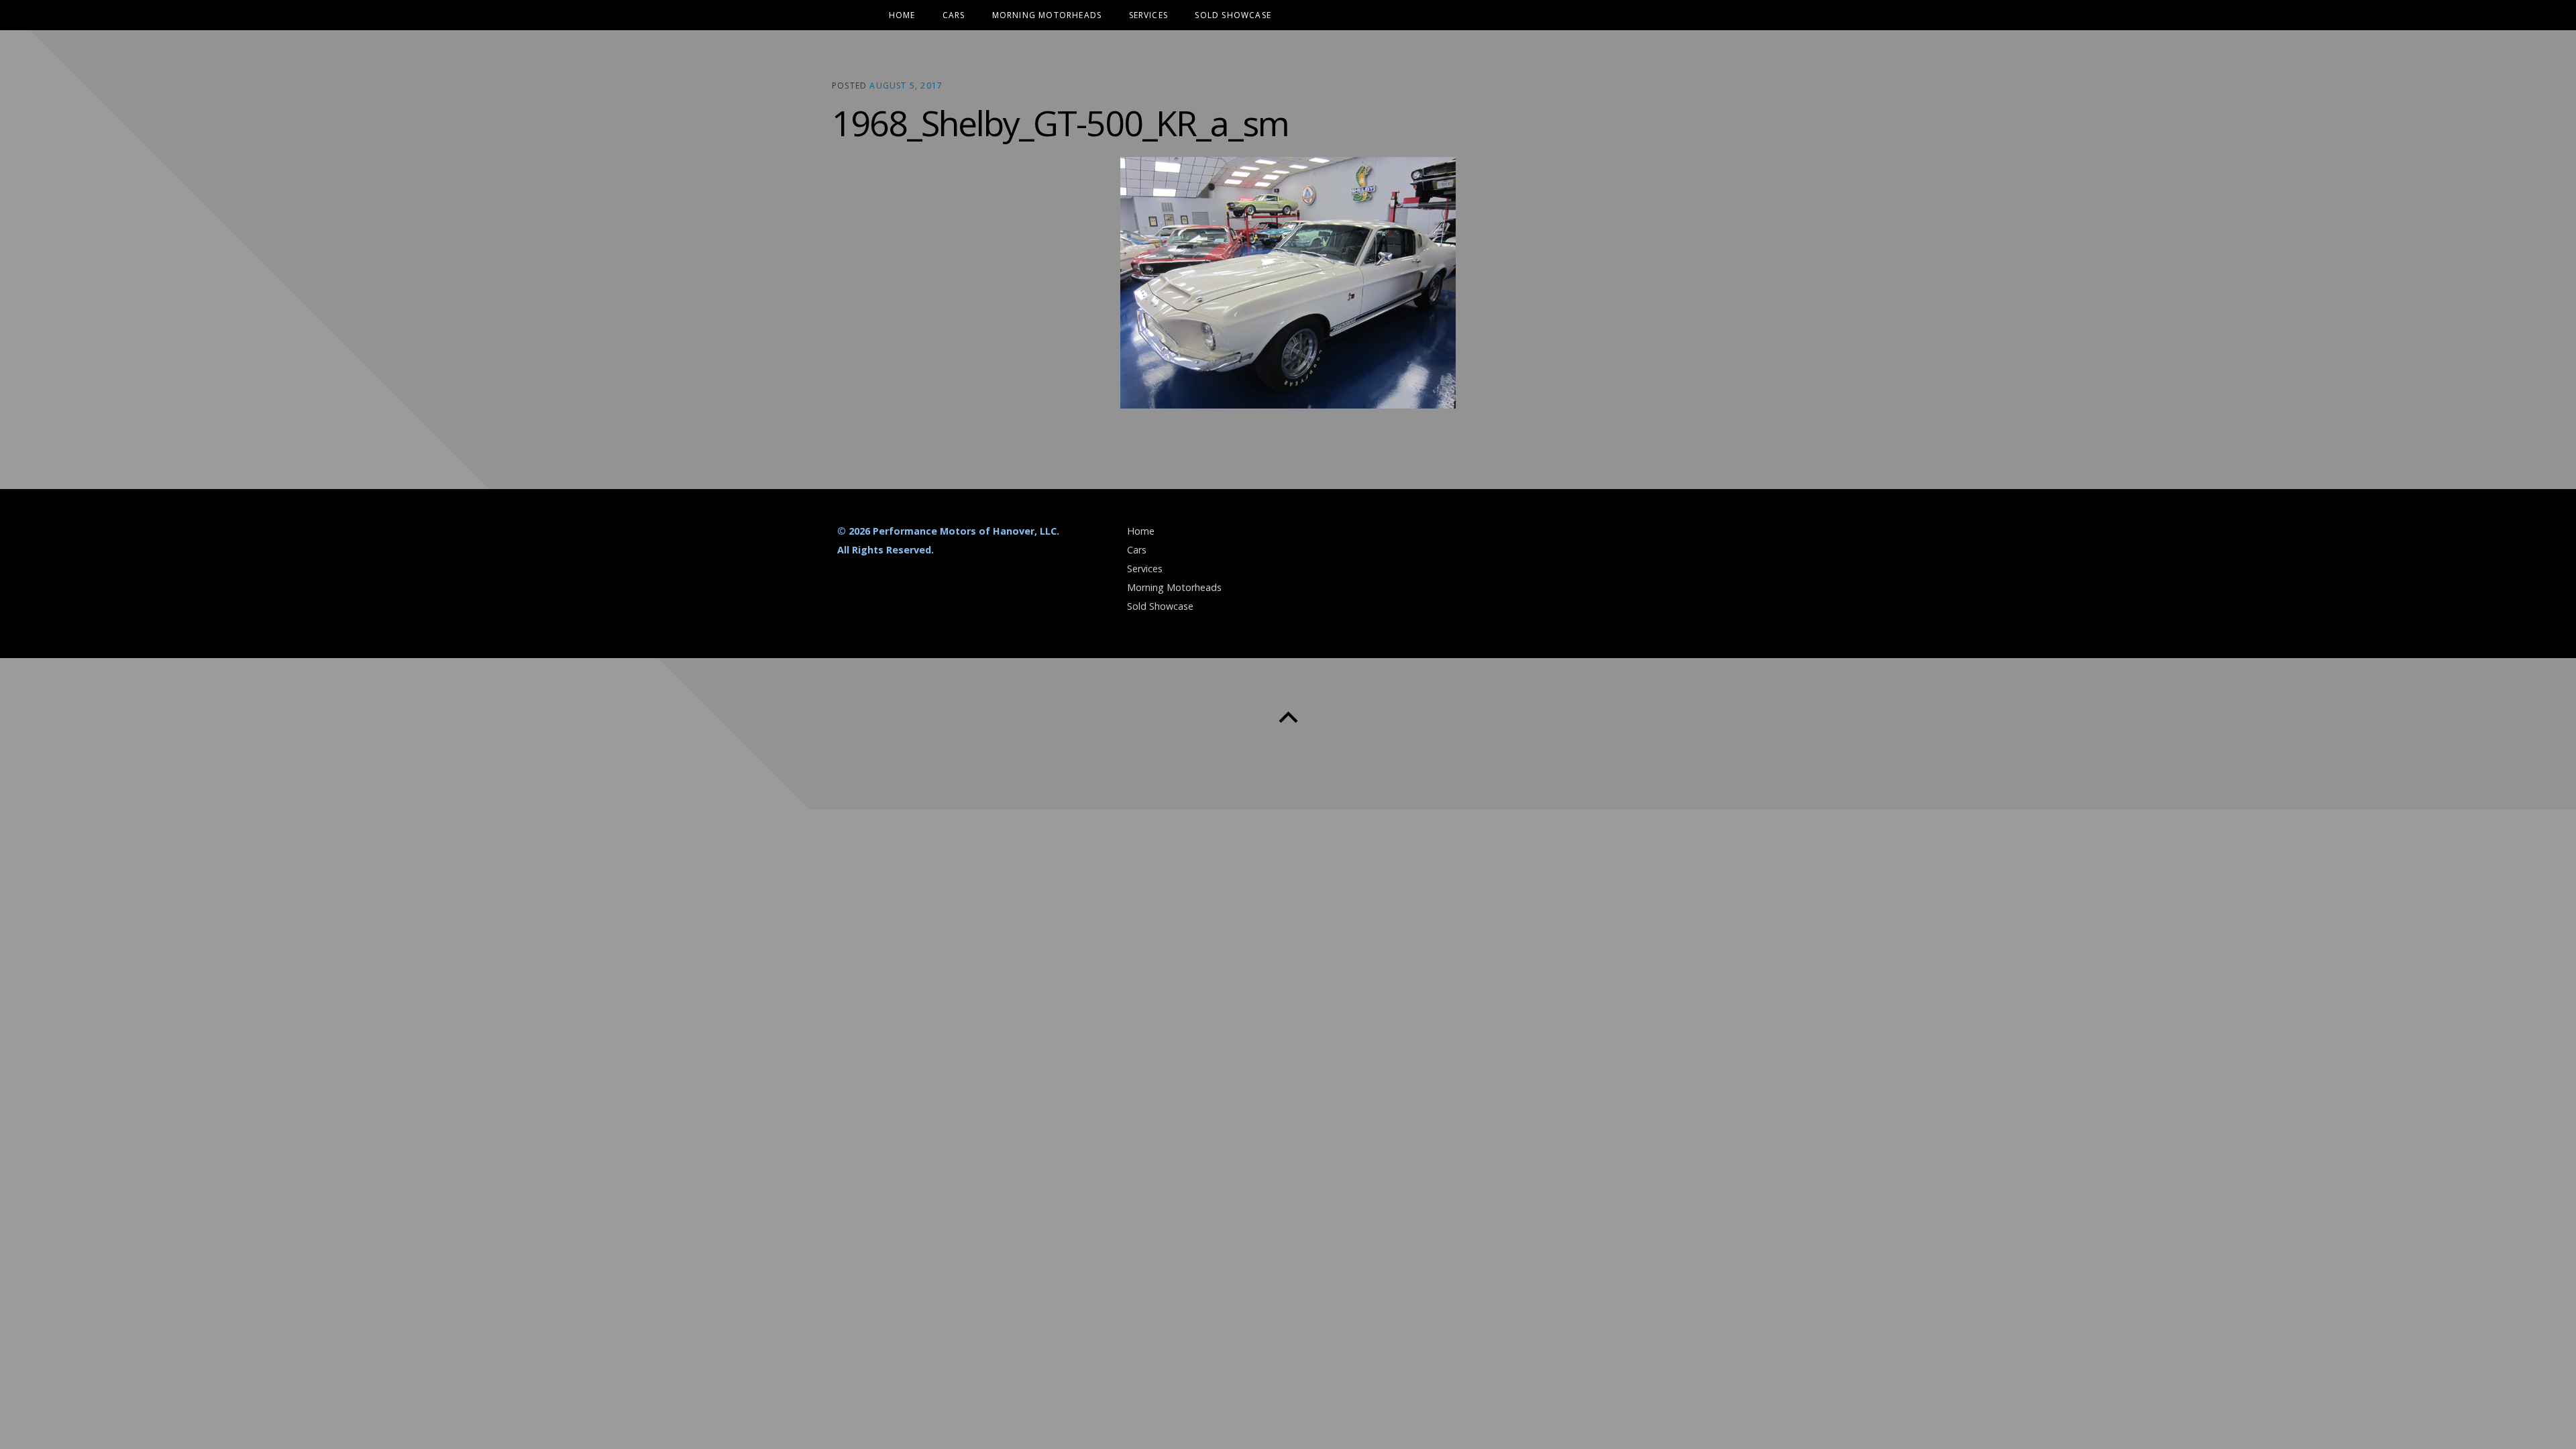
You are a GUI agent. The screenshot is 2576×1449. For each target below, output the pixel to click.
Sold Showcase (1233, 15)
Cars (954, 15)
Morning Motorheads (1047, 15)
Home (902, 15)
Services (1149, 15)
